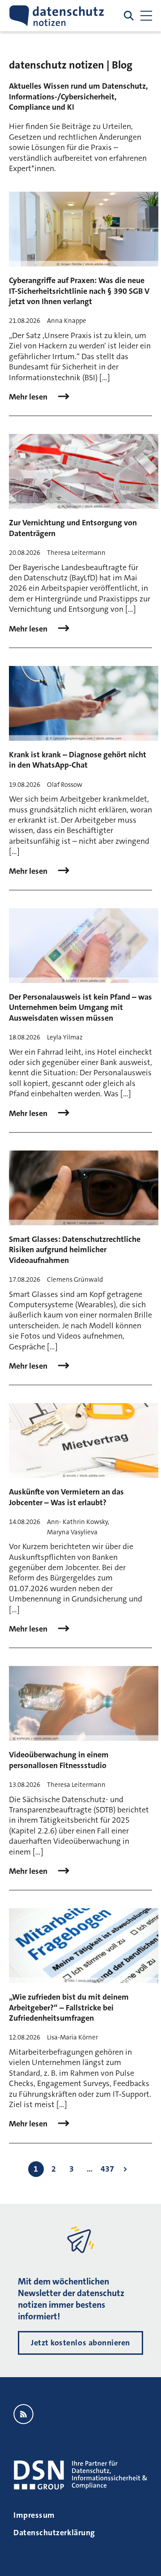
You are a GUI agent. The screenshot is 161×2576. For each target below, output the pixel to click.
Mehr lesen (29, 397)
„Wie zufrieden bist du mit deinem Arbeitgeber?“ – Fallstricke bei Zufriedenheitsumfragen (69, 2007)
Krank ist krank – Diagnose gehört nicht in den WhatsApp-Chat (78, 760)
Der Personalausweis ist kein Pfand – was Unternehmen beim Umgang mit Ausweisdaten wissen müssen (80, 1007)
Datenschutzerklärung (54, 2533)
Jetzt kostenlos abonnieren (80, 2343)
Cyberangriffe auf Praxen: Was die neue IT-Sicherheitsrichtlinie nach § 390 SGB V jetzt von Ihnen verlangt (79, 291)
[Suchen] (129, 16)
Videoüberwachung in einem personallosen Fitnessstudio (59, 1760)
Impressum (34, 2515)
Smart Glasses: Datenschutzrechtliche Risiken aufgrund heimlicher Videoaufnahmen (75, 1250)
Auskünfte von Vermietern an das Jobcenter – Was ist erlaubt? (66, 1497)
